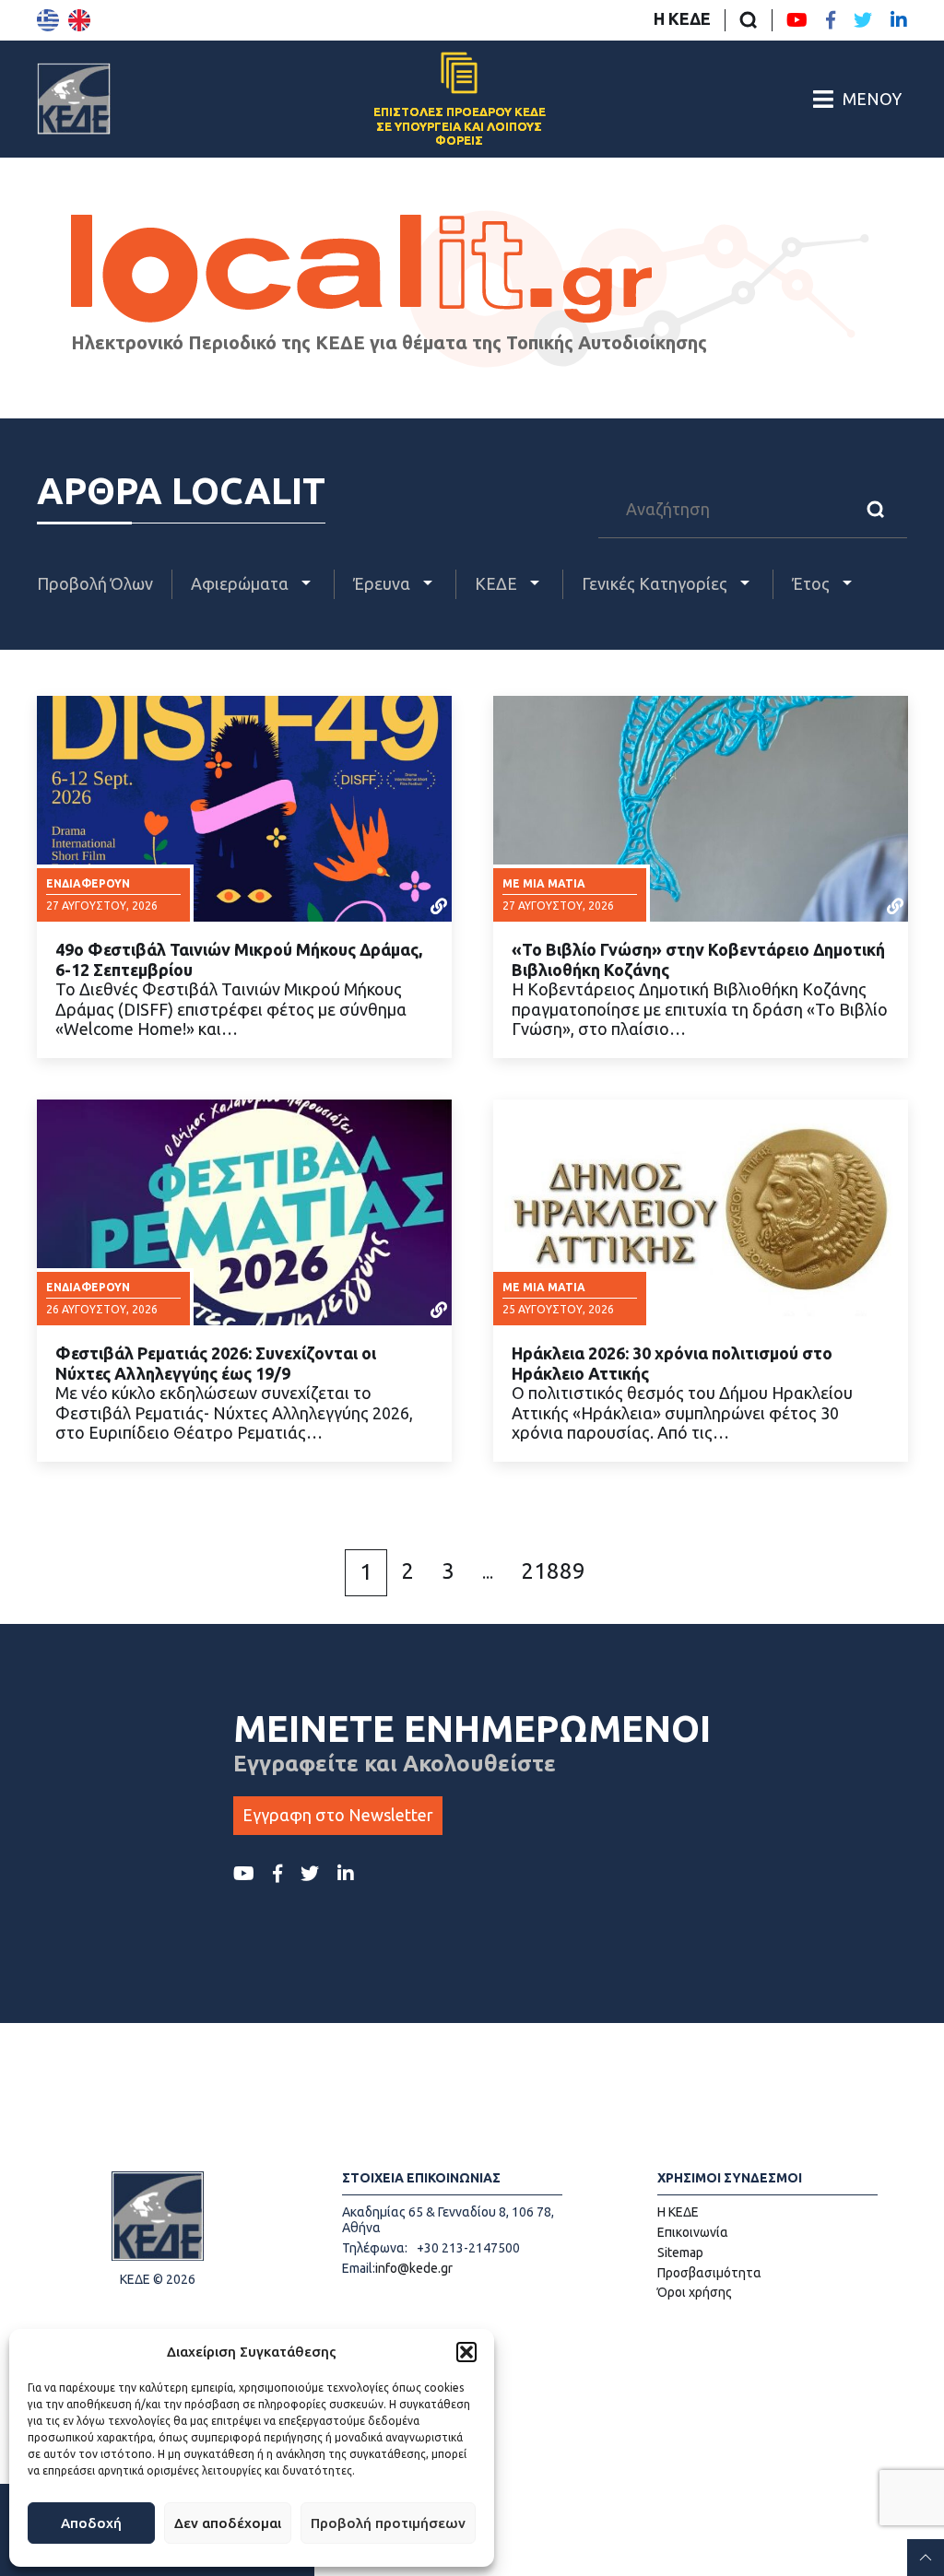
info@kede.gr (414, 2268)
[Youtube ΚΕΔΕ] (797, 20)
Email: (359, 2268)
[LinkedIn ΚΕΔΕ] (899, 20)
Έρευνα (383, 583)
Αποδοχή (91, 2523)
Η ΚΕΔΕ (682, 18)
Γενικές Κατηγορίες (656, 583)
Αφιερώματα (242, 583)
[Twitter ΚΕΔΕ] (863, 20)
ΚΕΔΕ (498, 583)
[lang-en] (79, 20)
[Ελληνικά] (48, 20)
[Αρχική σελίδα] (74, 99)
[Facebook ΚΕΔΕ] (831, 20)
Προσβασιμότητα (709, 2273)
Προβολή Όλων (95, 583)
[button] (466, 2352)
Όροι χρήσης (695, 2292)
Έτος (813, 583)
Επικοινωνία (693, 2232)
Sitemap (680, 2253)
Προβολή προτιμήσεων (388, 2523)
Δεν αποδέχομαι (228, 2523)
